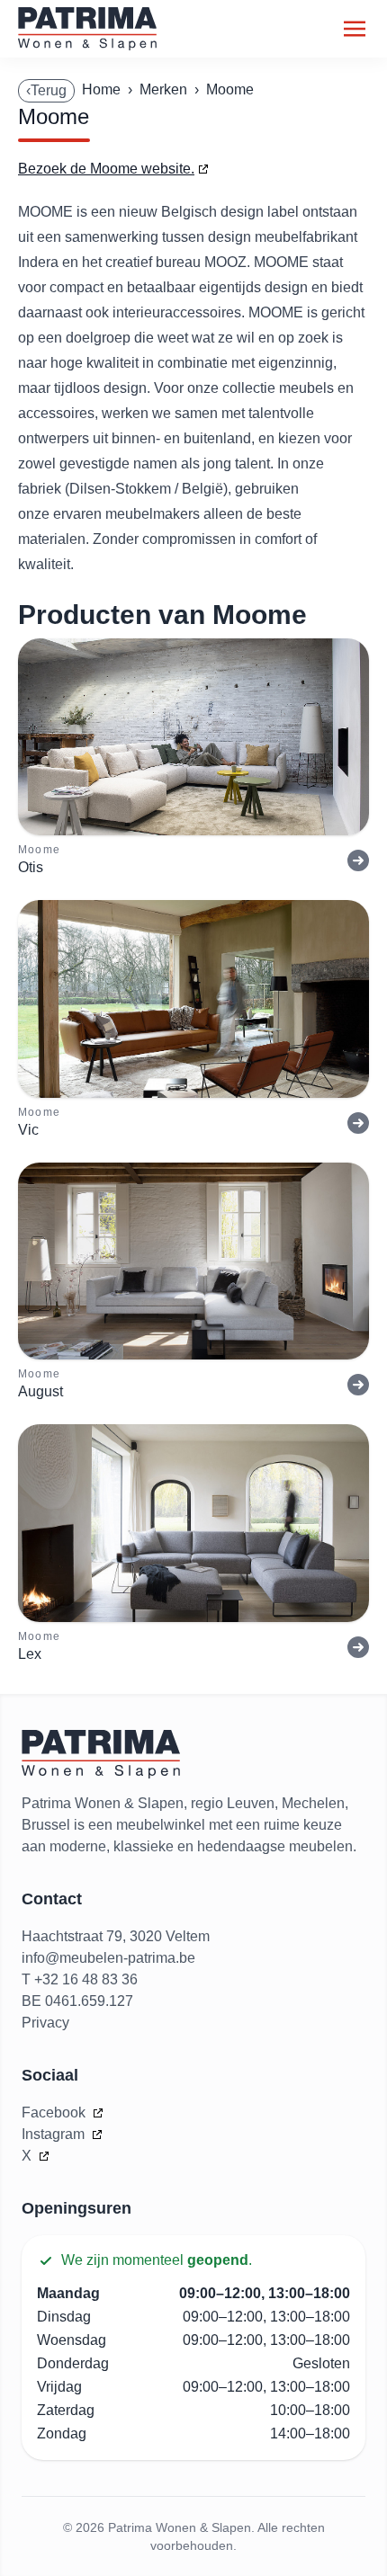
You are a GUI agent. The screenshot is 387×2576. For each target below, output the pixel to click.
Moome (230, 89)
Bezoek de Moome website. (106, 169)
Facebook (55, 2112)
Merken (163, 89)
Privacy (45, 2023)
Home (101, 89)
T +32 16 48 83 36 (80, 1979)
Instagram (55, 2134)
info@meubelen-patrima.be (108, 1958)
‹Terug (46, 90)
